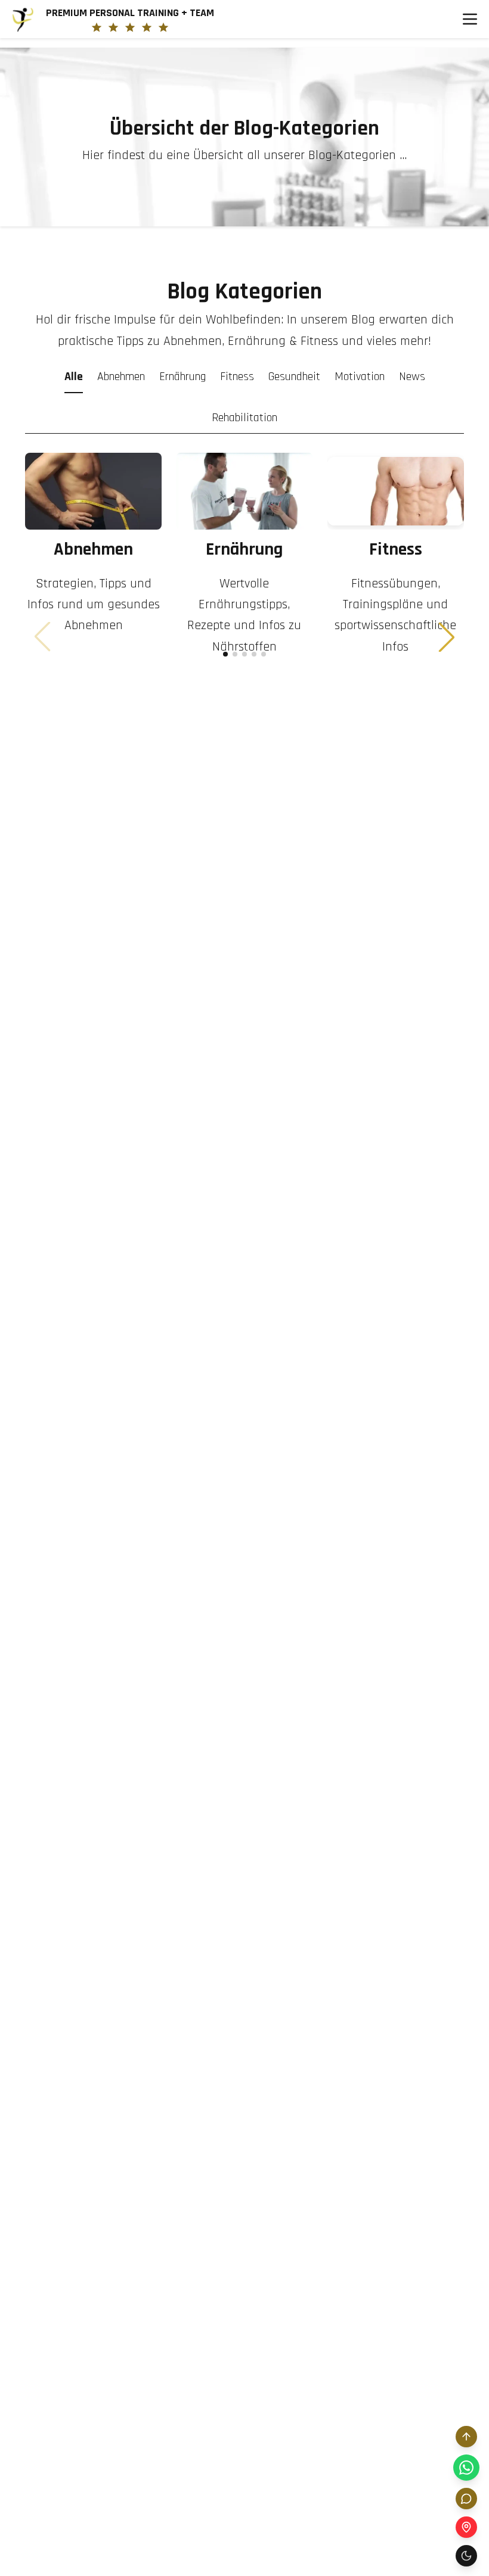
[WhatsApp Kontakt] (466, 2468)
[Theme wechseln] (466, 2556)
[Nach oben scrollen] (466, 2437)
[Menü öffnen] (470, 19)
